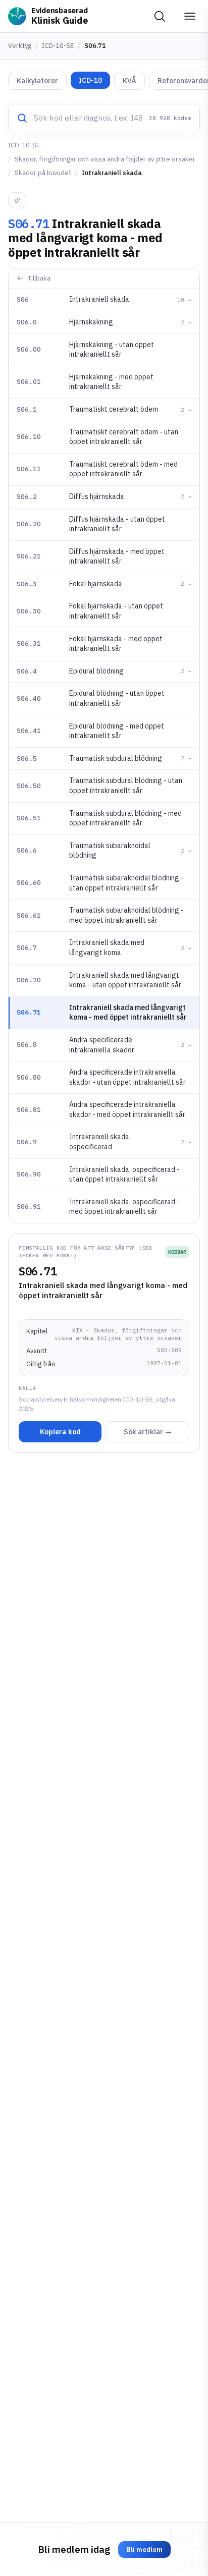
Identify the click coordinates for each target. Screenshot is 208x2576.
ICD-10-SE (58, 46)
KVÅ (129, 81)
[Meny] (190, 16)
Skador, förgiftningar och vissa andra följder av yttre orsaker (105, 159)
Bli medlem (144, 2550)
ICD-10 (90, 80)
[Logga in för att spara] (17, 200)
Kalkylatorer (37, 81)
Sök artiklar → (148, 1432)
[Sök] (160, 16)
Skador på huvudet (43, 173)
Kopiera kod (60, 1432)
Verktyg (20, 46)
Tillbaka (39, 278)
